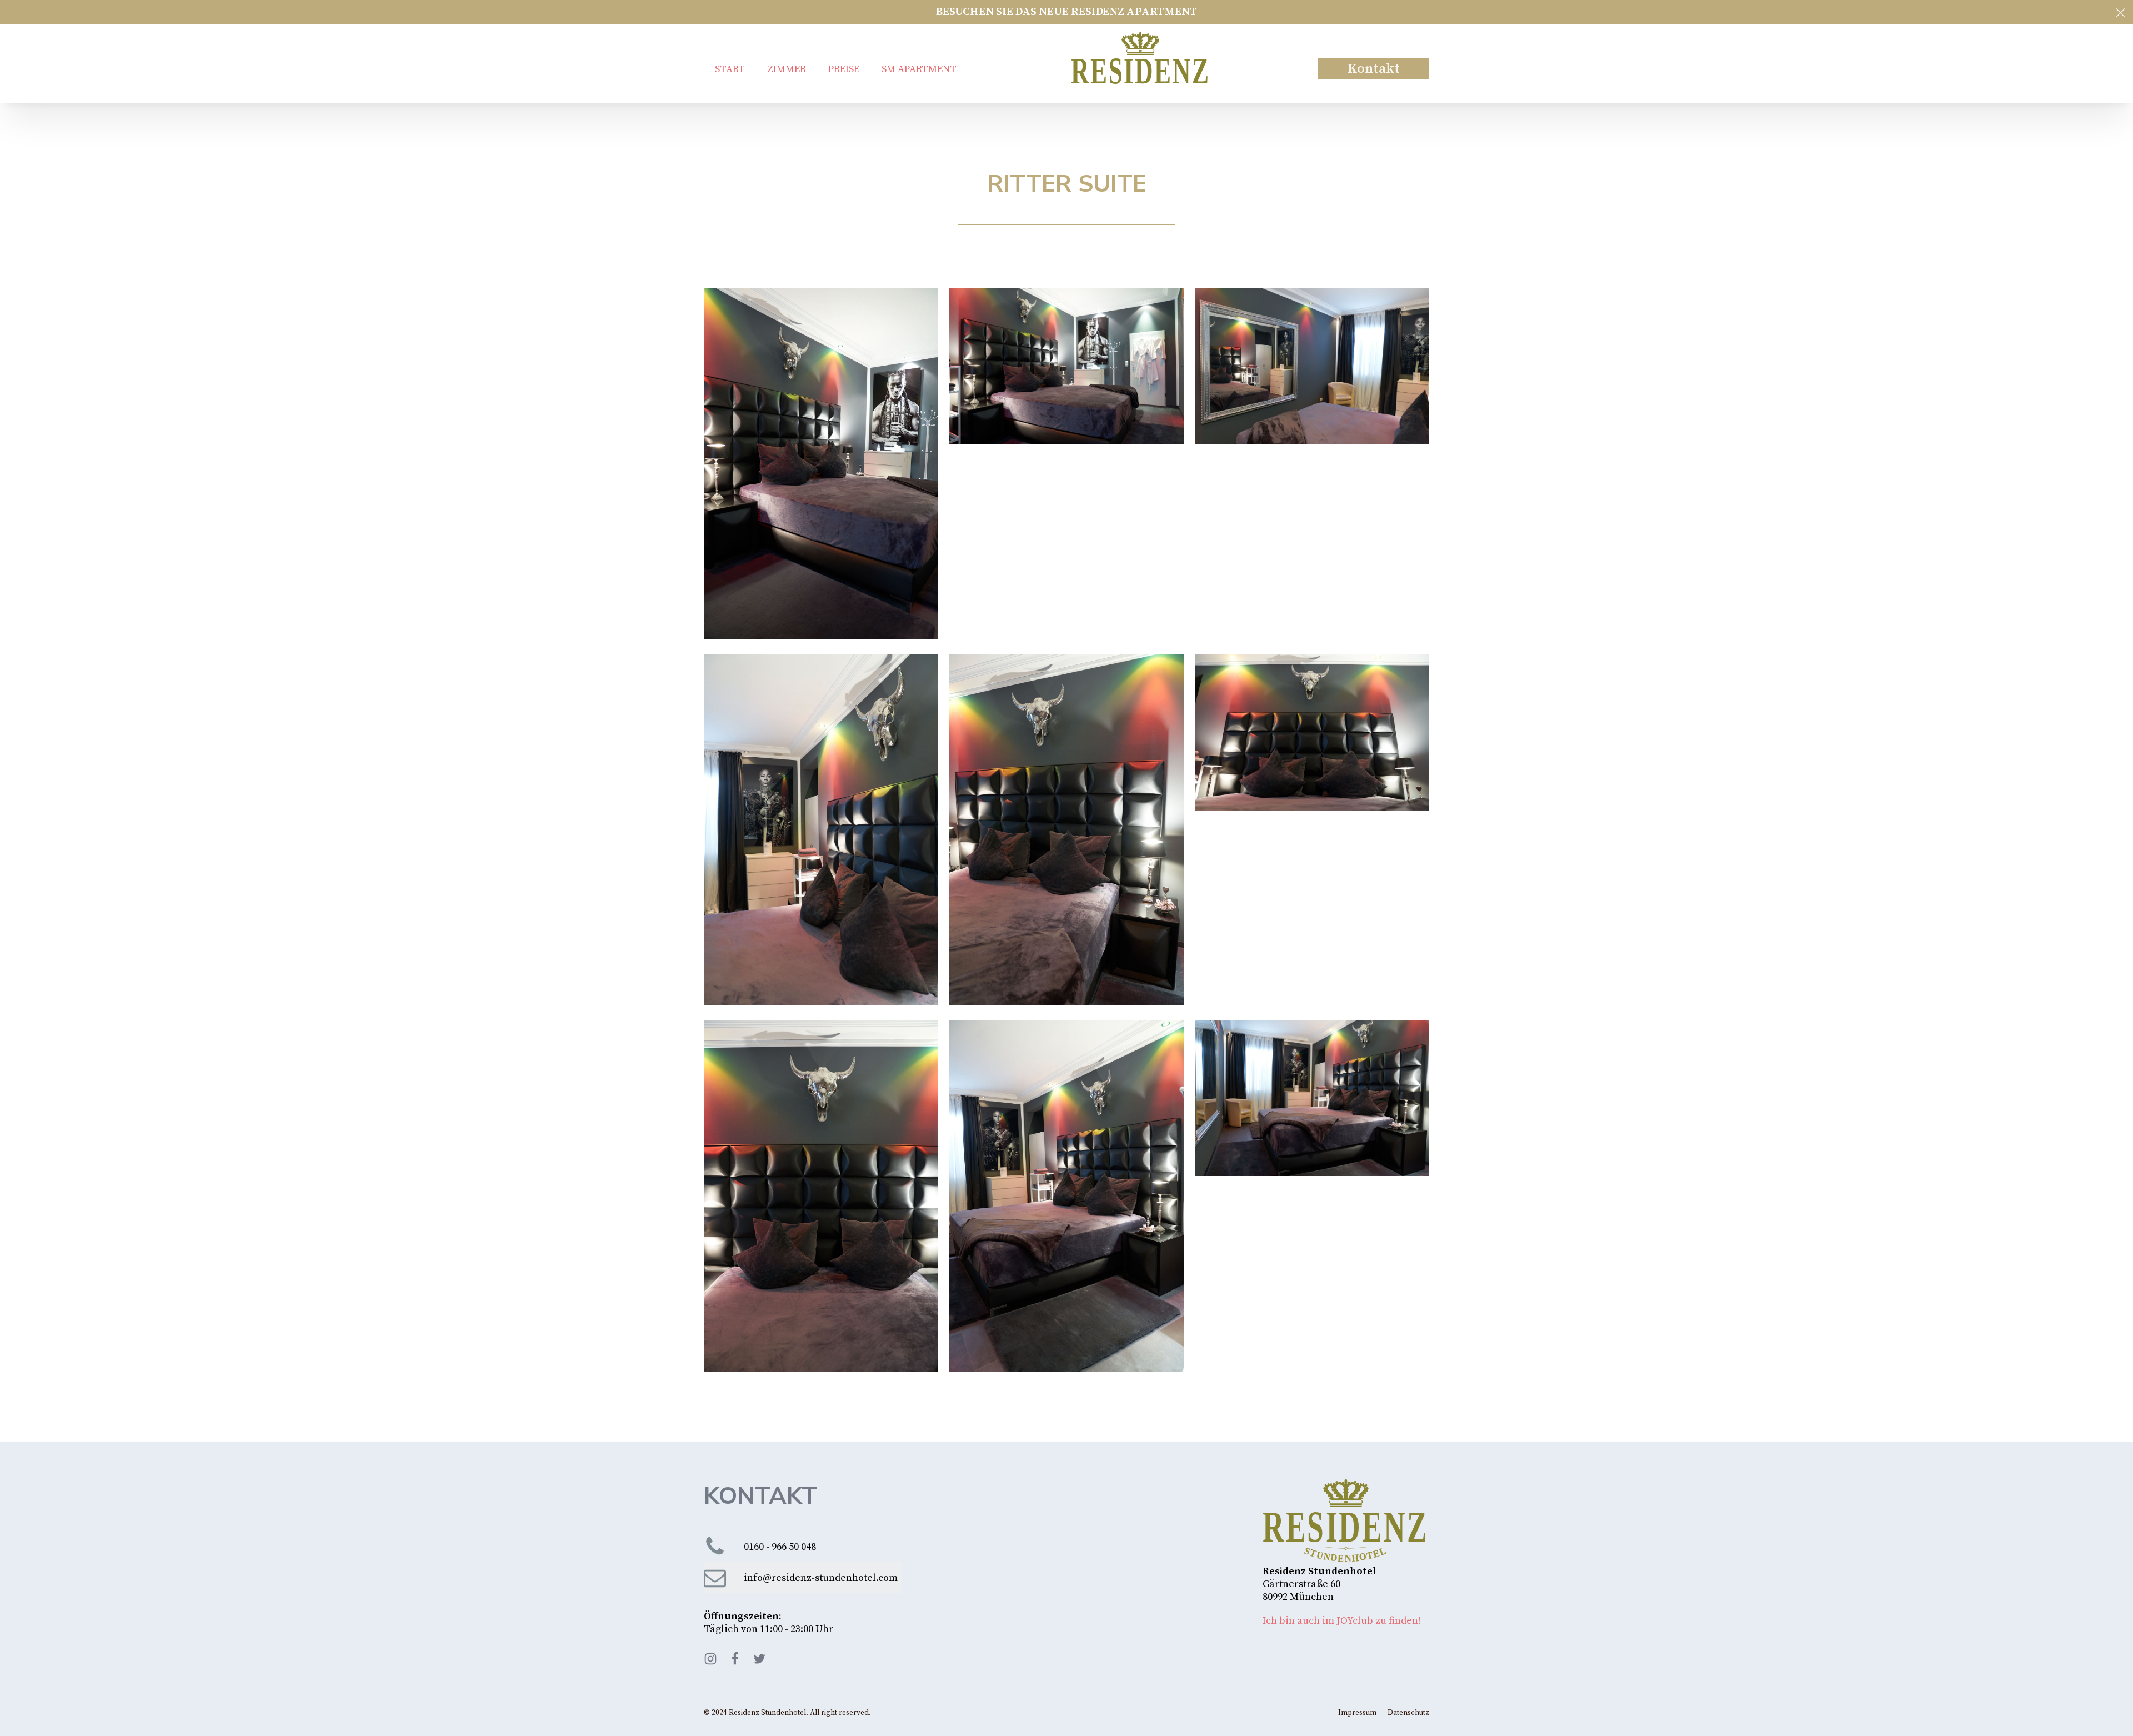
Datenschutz (1408, 1713)
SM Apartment (919, 69)
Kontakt (1374, 69)
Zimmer (787, 69)
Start (730, 69)
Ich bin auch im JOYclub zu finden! (1342, 1621)
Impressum (1357, 1713)
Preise (844, 69)
